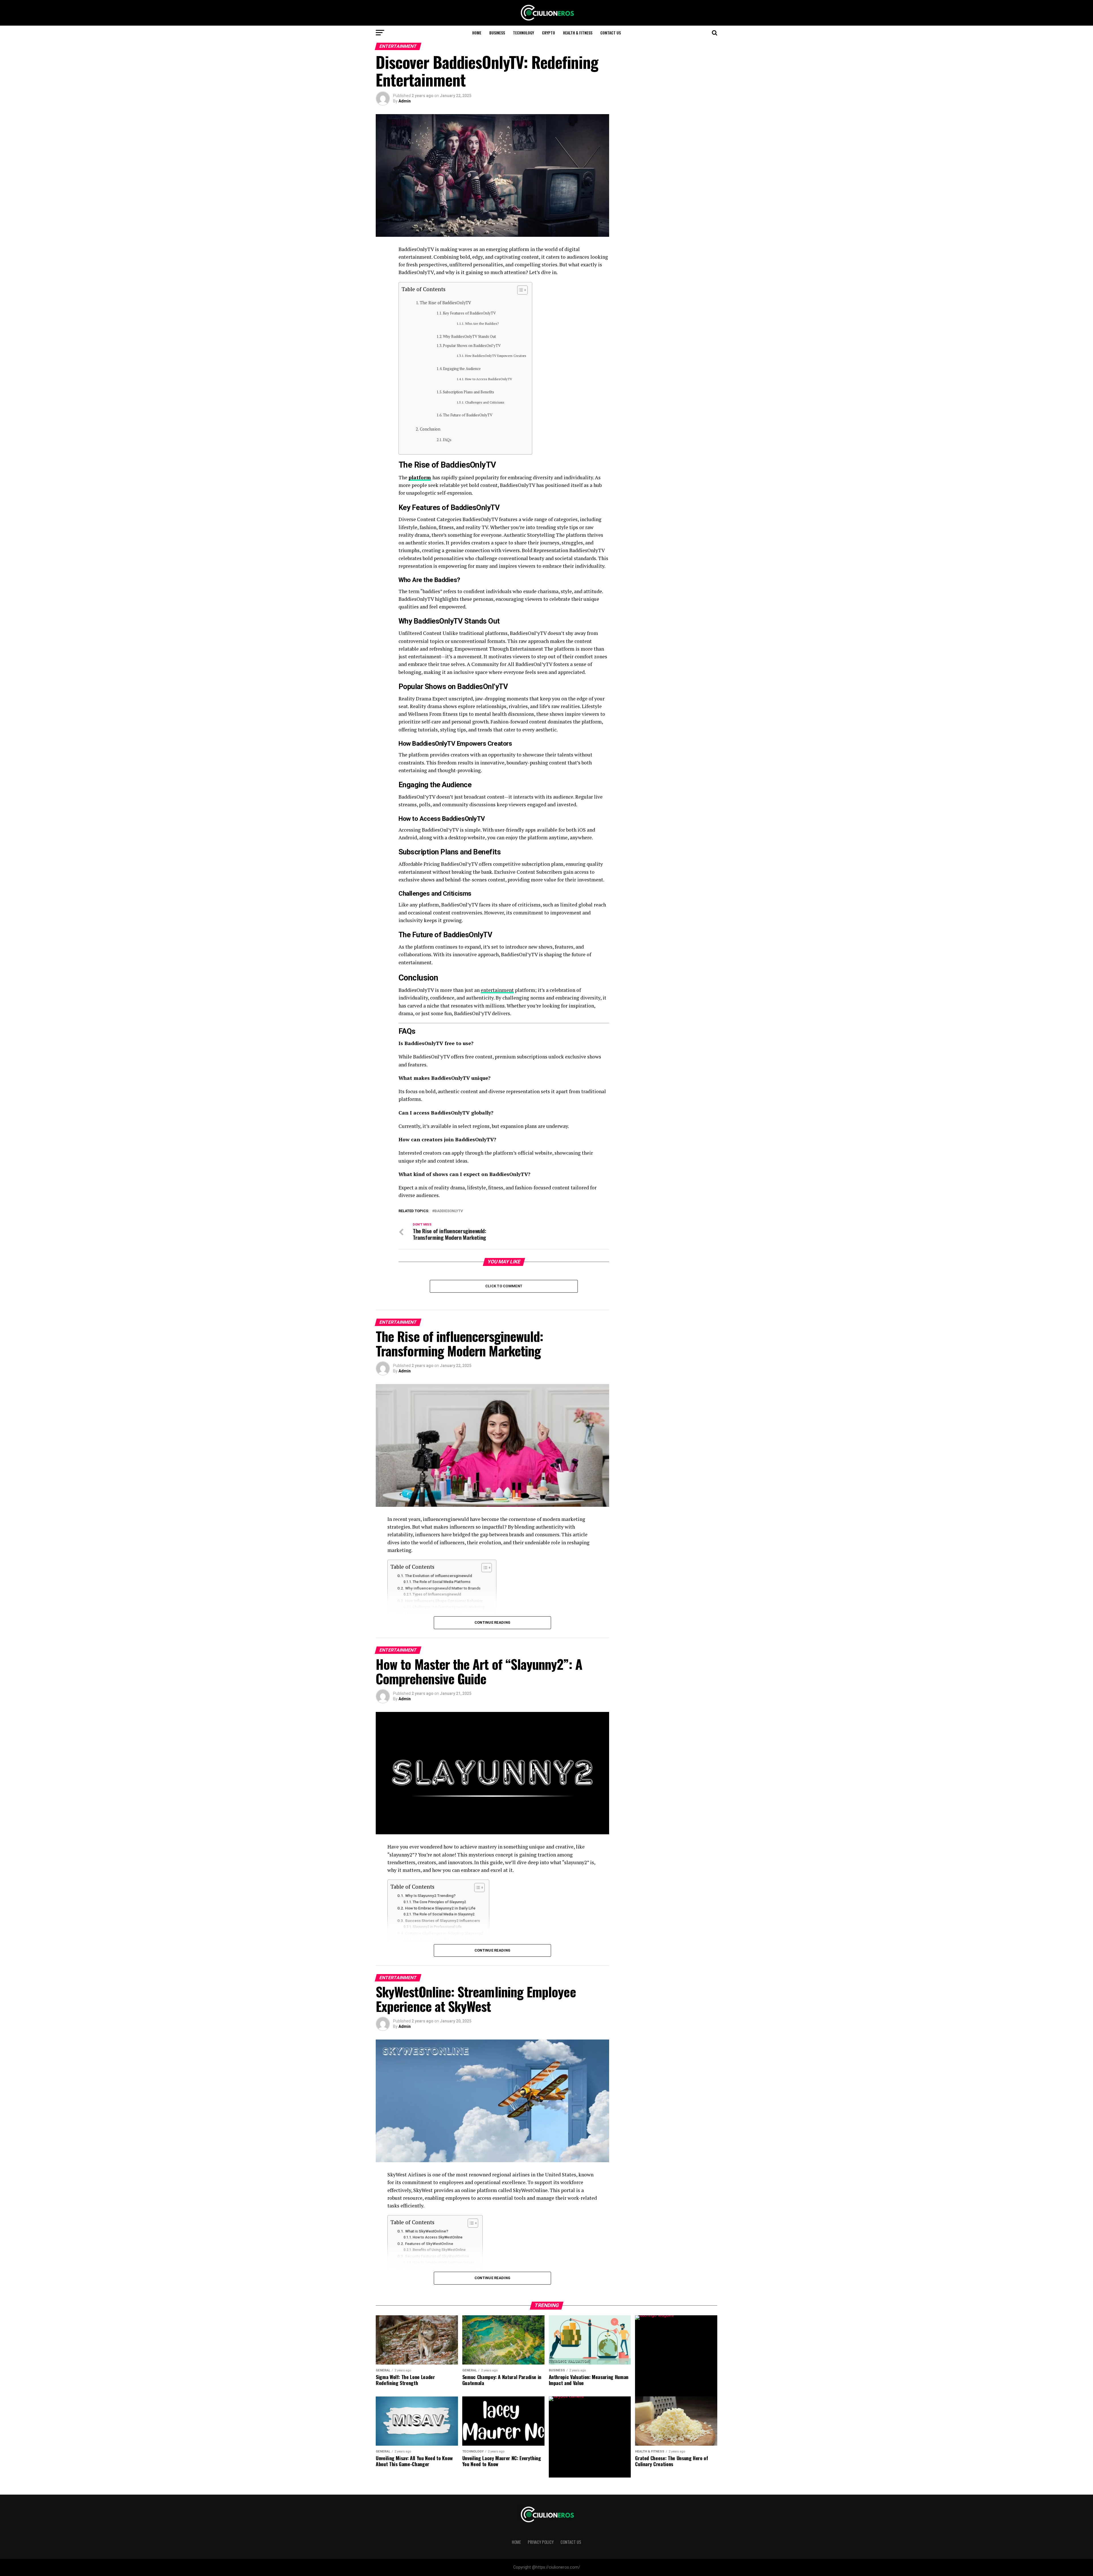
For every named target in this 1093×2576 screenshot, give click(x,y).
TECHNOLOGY (523, 33)
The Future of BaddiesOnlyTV (468, 415)
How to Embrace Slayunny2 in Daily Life (440, 1908)
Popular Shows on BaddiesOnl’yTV (472, 346)
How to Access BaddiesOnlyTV (488, 379)
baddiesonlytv (449, 1211)
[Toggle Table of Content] (520, 290)
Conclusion (430, 429)
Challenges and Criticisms (485, 402)
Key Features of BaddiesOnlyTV (469, 313)
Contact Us (611, 33)
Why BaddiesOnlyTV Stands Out (469, 337)
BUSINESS (497, 33)
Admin (405, 101)
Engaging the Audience (462, 369)
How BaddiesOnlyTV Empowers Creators (496, 356)
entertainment (497, 990)
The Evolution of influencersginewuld (438, 1576)
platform (420, 477)
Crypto (548, 33)
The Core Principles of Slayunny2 (439, 1902)
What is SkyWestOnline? (427, 2231)
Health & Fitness (578, 33)
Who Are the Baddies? (482, 323)
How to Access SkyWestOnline (438, 2237)
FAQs (447, 440)
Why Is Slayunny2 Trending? (430, 1895)
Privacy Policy (541, 2542)
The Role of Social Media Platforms (442, 1582)
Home (477, 33)
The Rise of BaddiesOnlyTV (445, 303)
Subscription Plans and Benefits (469, 392)
